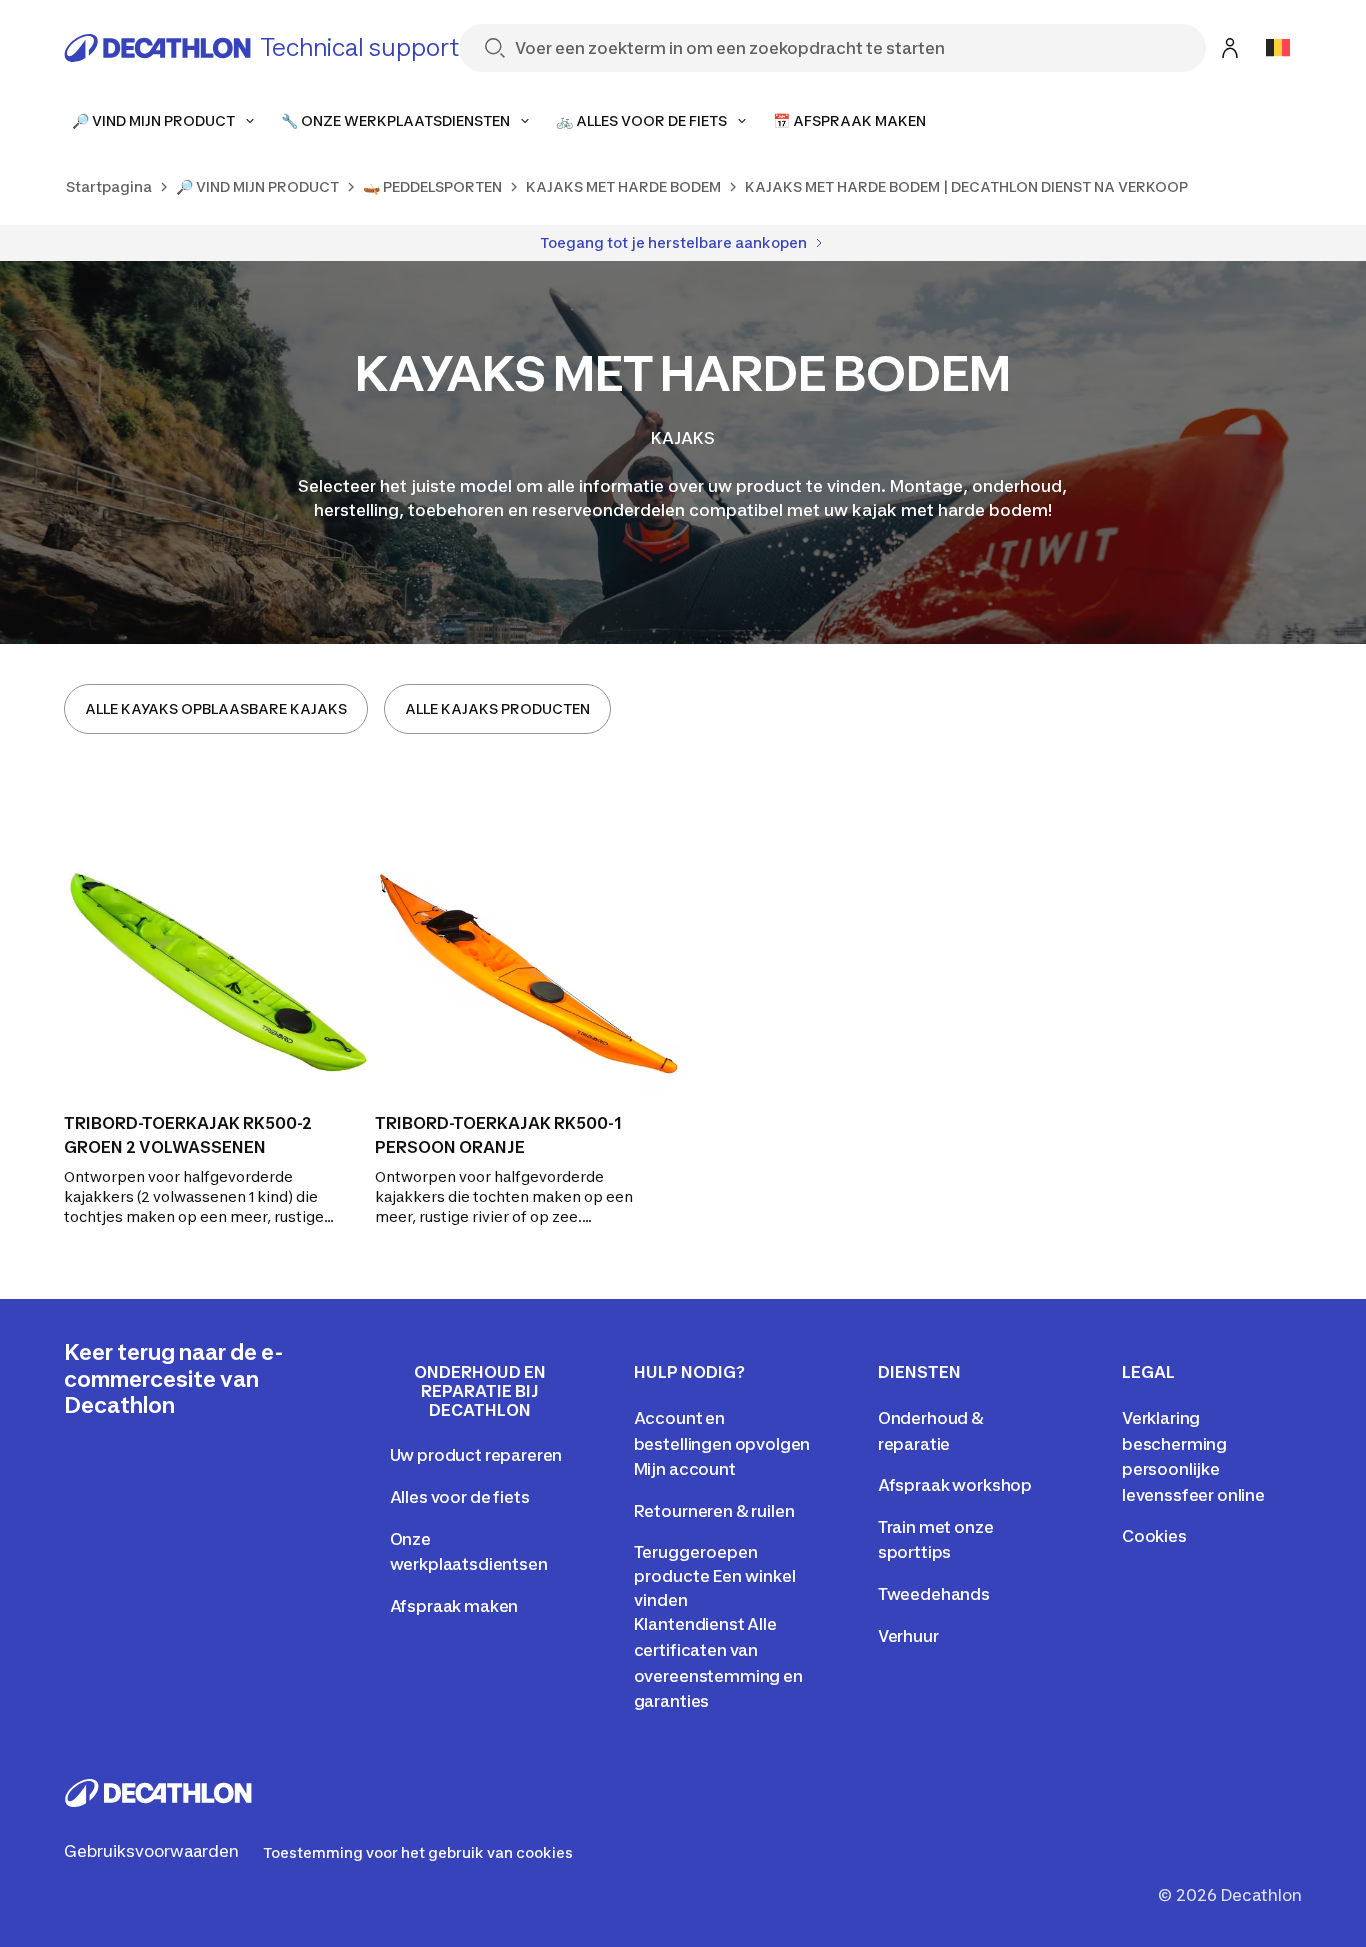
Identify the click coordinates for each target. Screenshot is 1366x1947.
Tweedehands (934, 1594)
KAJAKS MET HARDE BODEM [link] (623, 186)
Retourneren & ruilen (714, 1511)
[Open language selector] (1278, 48)
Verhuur (908, 1636)
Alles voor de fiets (460, 1497)
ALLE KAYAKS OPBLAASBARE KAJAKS (216, 708)
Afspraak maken (454, 1606)
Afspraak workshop (955, 1485)
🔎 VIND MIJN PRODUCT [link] (257, 186)
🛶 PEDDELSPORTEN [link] (432, 186)
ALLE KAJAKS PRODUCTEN (497, 708)
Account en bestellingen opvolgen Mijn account (722, 1443)
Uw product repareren (476, 1455)
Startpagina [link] (109, 186)
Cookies (1154, 1536)
